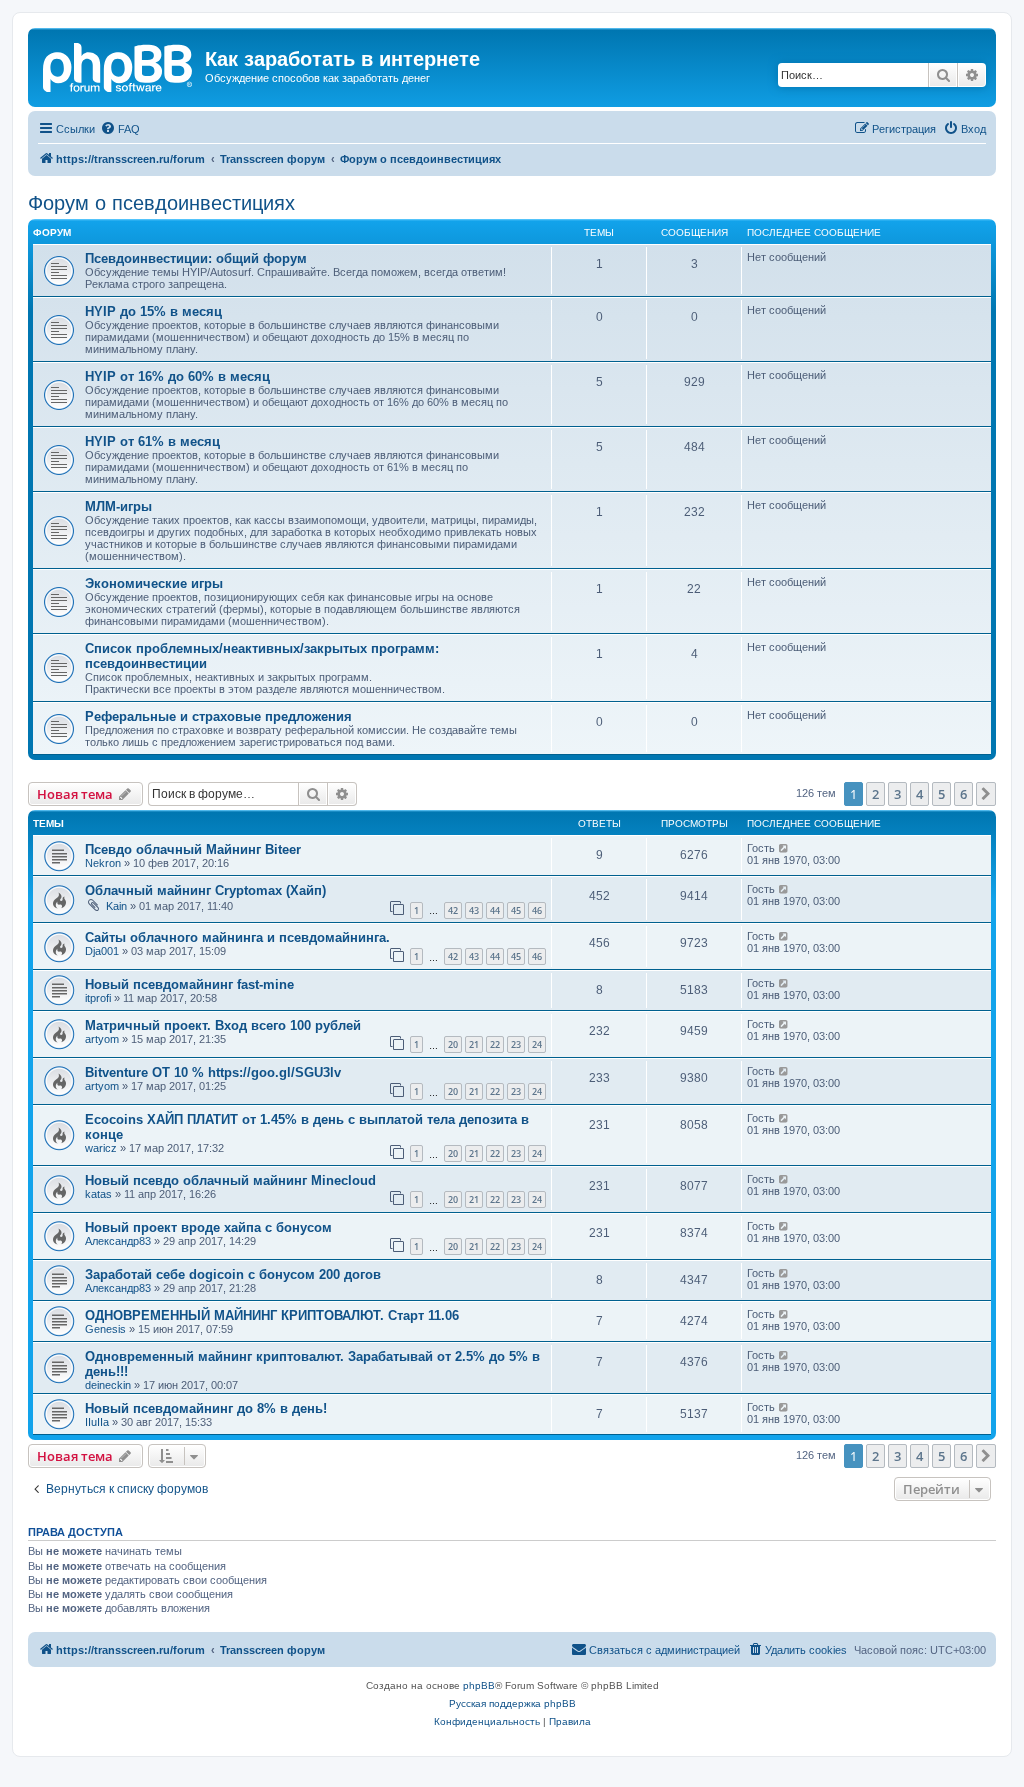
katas (98, 1194)
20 (453, 1044)
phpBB (479, 1685)
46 (537, 910)
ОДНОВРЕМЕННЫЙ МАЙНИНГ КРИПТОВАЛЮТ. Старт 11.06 (272, 1315)
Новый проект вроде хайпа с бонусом (208, 1227)
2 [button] (875, 794)
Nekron (103, 863)
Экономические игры (154, 583)
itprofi (98, 998)
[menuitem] (120, 129)
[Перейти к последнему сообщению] (784, 848)
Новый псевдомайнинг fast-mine (189, 984)
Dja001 (102, 951)
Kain (116, 906)
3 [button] (897, 794)
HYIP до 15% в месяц (153, 311)
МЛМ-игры (118, 506)
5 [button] (941, 794)
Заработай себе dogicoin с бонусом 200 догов (233, 1274)
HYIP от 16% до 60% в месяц (177, 376)
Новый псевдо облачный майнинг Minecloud (230, 1180)
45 (516, 910)
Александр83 (118, 1241)
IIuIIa (97, 1422)
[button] (986, 794)
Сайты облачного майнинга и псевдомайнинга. (237, 937)
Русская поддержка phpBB (512, 1703)
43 (474, 910)
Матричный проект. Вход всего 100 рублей (223, 1025)
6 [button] (963, 794)
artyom (102, 1039)
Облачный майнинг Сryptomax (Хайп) (205, 890)
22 (495, 1044)
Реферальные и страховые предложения (218, 716)
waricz (101, 1148)
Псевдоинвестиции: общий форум (196, 258)
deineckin (108, 1385)
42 (453, 910)
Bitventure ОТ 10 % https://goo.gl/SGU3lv (213, 1072)
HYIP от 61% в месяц (152, 441)
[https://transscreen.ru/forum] (119, 65)
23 (516, 1044)
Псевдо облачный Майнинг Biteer (193, 849)
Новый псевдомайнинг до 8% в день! (206, 1408)
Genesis (105, 1329)
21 (474, 1044)
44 (495, 910)
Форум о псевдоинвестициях (161, 203)
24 (537, 1044)
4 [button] (919, 794)
